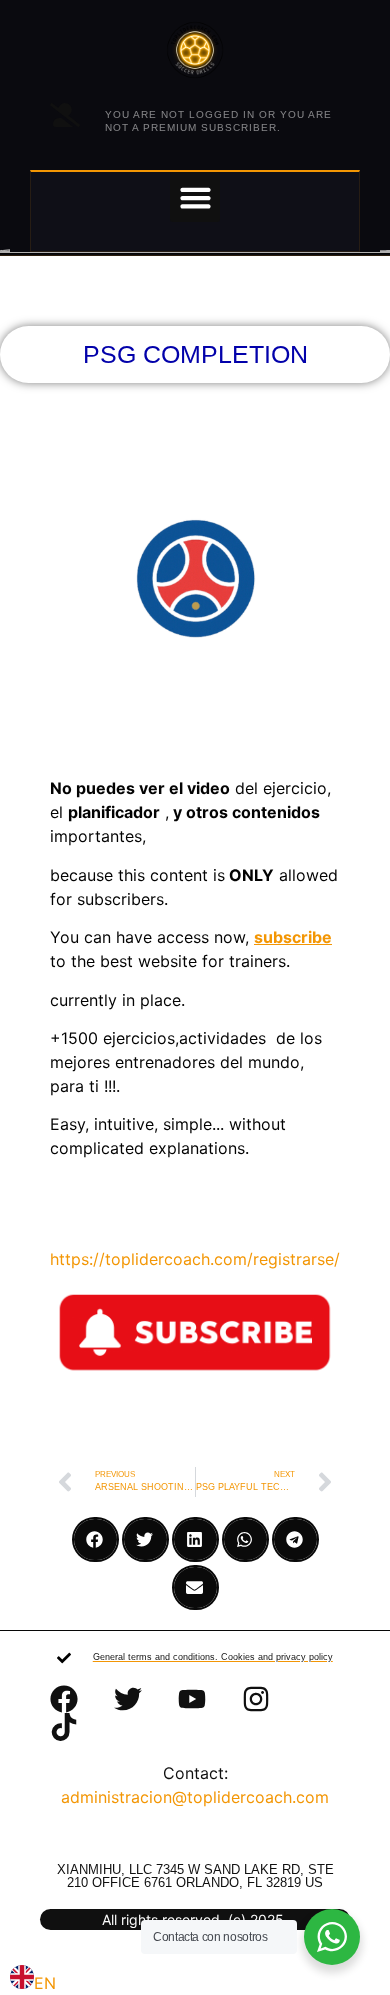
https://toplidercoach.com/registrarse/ (195, 1259)
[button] (195, 197)
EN (45, 1983)
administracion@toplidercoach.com (195, 1797)
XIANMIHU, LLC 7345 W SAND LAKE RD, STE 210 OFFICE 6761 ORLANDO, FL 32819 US (195, 1876)
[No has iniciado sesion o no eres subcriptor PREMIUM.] (65, 115)
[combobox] (33, 1980)
